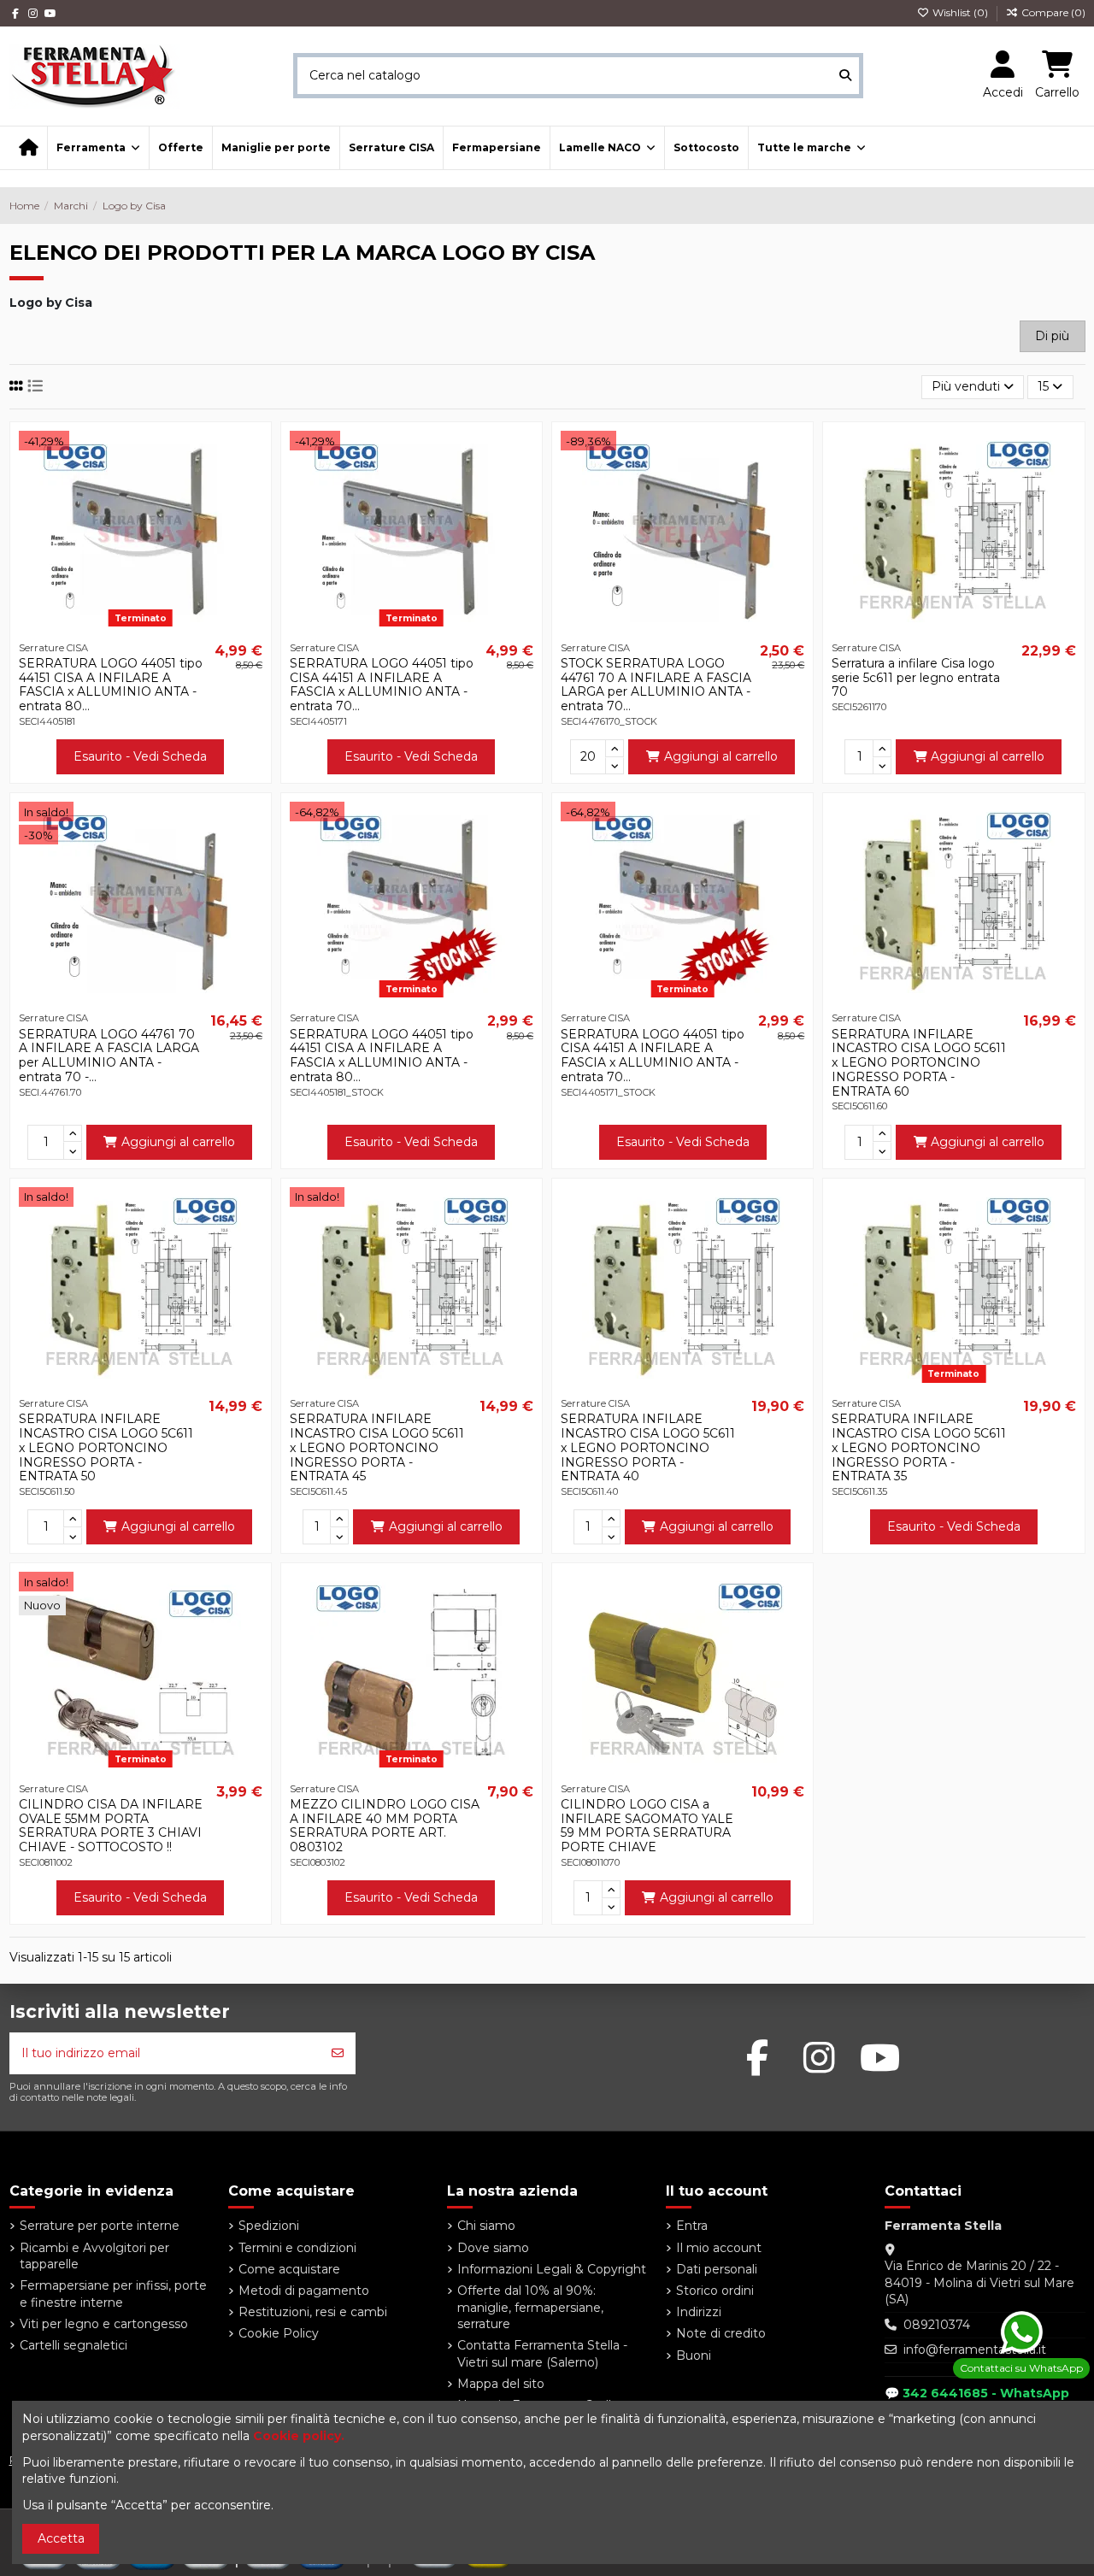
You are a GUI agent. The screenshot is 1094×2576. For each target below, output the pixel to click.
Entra (692, 2226)
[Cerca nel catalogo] (845, 76)
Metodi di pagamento (304, 2291)
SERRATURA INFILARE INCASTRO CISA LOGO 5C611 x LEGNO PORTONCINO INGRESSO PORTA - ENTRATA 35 (919, 1448)
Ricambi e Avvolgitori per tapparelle (94, 2256)
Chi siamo (486, 2226)
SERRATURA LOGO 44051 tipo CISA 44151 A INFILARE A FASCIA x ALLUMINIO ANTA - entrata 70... (382, 685)
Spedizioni (269, 2226)
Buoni (694, 2355)
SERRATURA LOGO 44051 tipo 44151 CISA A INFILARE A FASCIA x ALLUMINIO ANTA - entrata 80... (111, 685)
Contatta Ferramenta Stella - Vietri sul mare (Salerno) (542, 2354)
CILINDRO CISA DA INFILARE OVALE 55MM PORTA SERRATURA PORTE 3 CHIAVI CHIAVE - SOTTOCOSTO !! (111, 1826)
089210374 (937, 2325)
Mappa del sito (501, 2384)
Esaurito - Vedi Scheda (140, 756)
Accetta (61, 2538)
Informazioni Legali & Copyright (552, 2269)
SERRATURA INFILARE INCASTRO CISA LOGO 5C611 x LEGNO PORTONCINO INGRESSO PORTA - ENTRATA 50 (106, 1448)
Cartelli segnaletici (74, 2345)
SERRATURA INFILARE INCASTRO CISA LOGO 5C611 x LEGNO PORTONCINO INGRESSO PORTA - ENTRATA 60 (919, 1063)
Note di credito (721, 2333)
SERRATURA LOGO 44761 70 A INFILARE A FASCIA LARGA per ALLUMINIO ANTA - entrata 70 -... (109, 1056)
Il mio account (719, 2248)
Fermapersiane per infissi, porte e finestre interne (113, 2294)
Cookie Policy (279, 2333)
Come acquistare (289, 2269)
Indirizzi (699, 2312)
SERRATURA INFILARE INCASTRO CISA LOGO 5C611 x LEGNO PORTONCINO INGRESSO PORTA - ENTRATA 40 (648, 1448)
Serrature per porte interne (100, 2226)
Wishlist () (960, 12)
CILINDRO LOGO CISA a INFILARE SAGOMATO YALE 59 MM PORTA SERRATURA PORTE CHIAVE (647, 1826)
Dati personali (717, 2269)
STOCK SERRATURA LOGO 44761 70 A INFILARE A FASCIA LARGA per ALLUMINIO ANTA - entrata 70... (656, 685)
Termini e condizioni (297, 2248)
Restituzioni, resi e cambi (313, 2312)
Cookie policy (297, 2436)
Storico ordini (715, 2291)
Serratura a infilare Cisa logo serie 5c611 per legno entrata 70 (916, 678)
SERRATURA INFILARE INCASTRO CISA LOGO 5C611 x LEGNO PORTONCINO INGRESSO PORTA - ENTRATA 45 (377, 1448)
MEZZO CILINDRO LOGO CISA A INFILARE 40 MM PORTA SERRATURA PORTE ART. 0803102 (385, 1826)
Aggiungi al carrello (721, 756)
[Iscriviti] (338, 2053)
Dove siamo (493, 2248)
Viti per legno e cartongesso (104, 2324)
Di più (1052, 336)
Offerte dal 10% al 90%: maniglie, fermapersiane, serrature (530, 2307)
